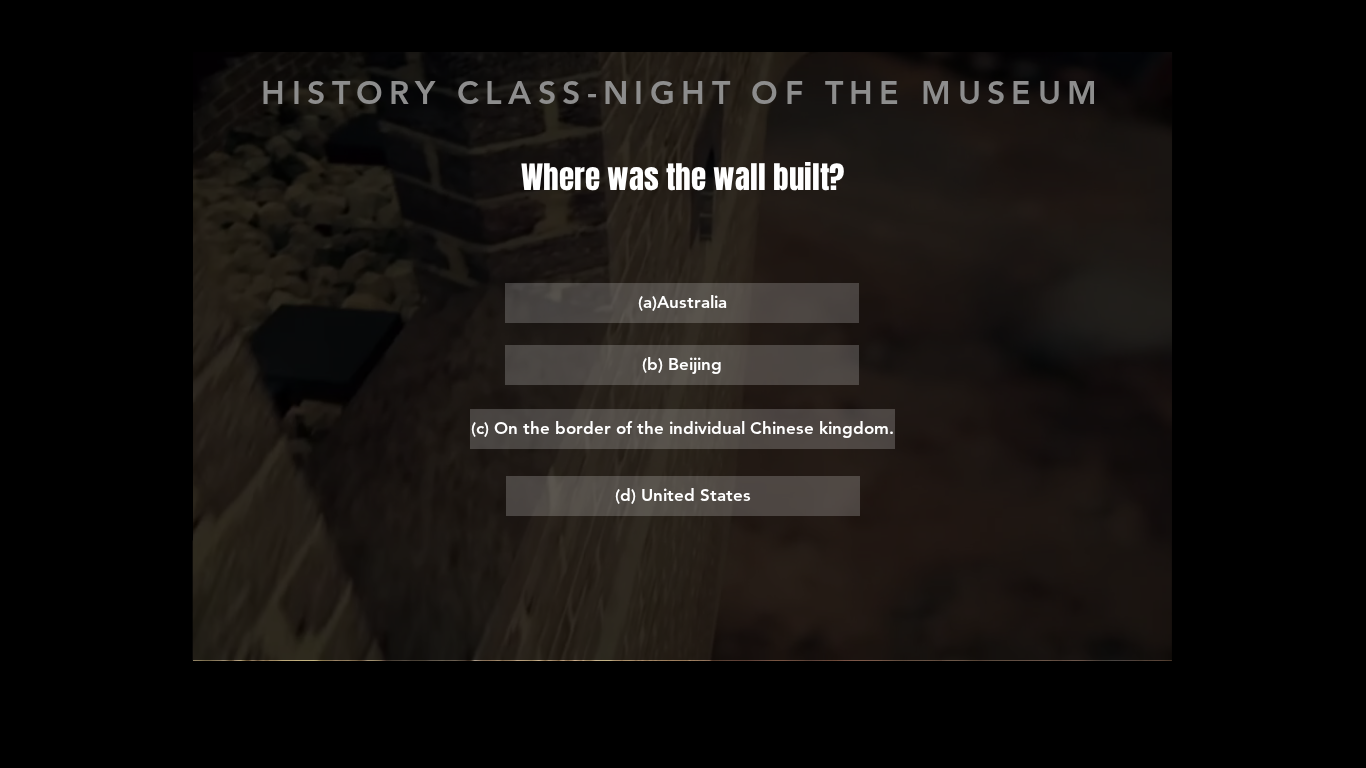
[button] (682, 303)
